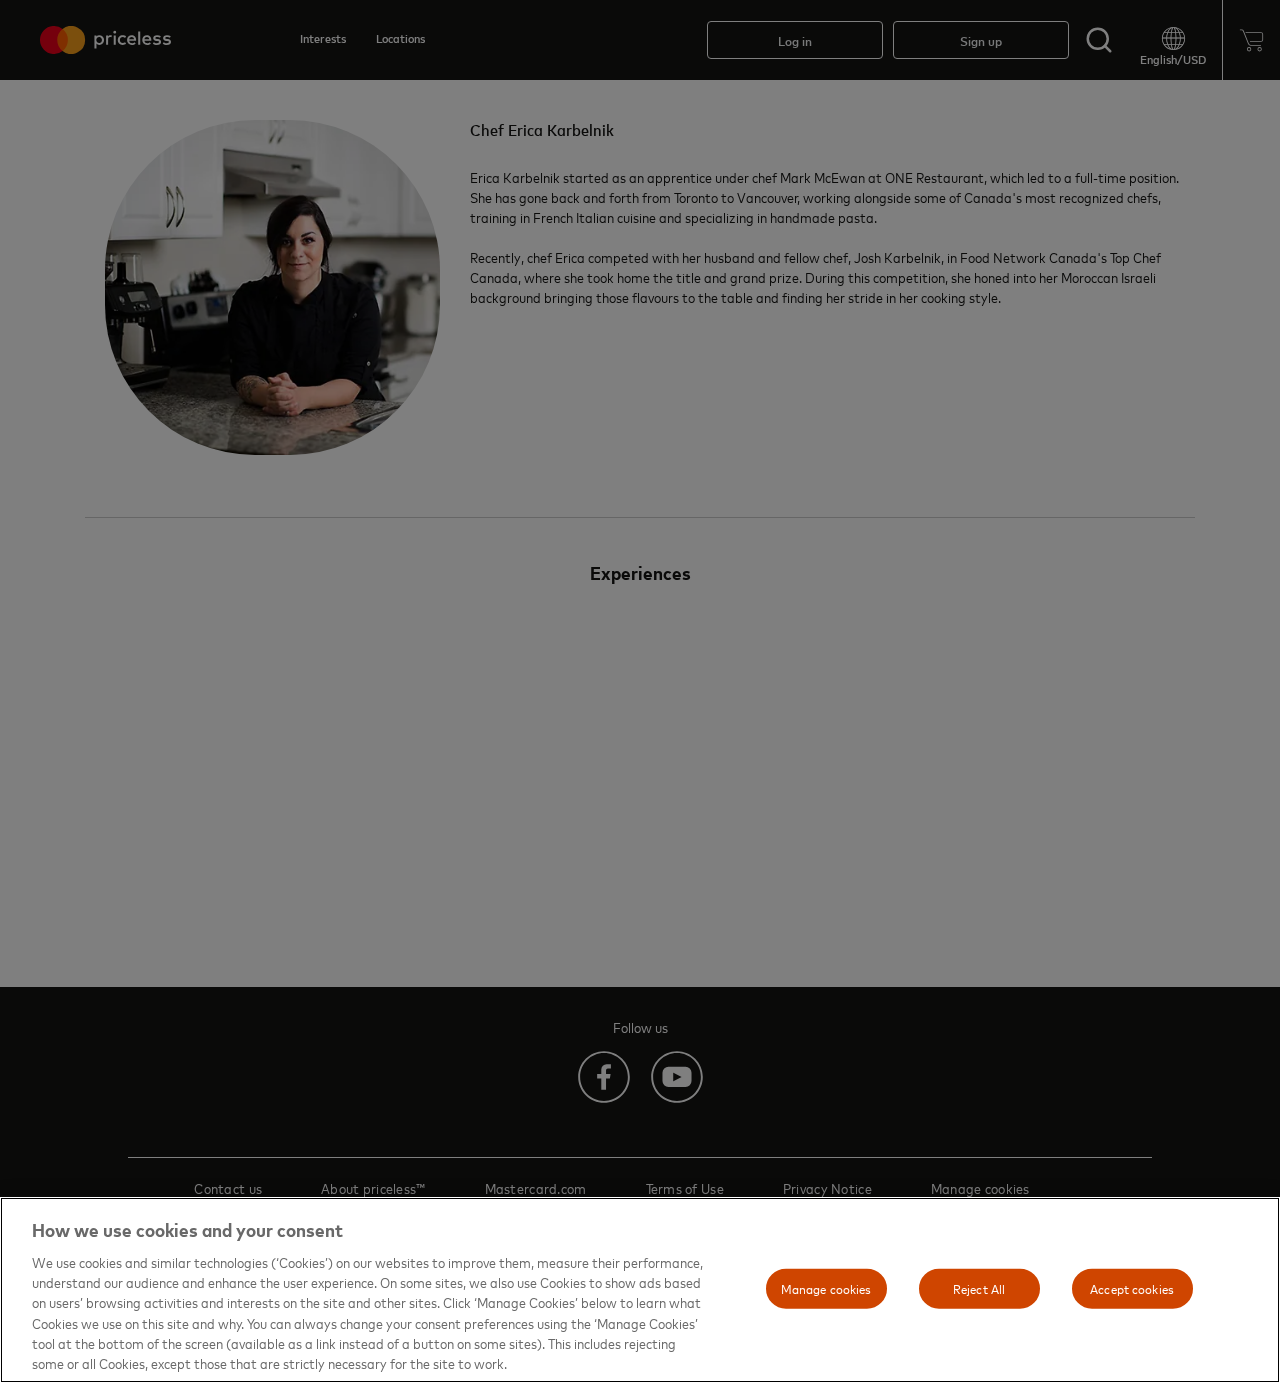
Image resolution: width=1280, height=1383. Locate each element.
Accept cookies (1132, 1288)
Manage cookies (826, 1288)
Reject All (979, 1288)
